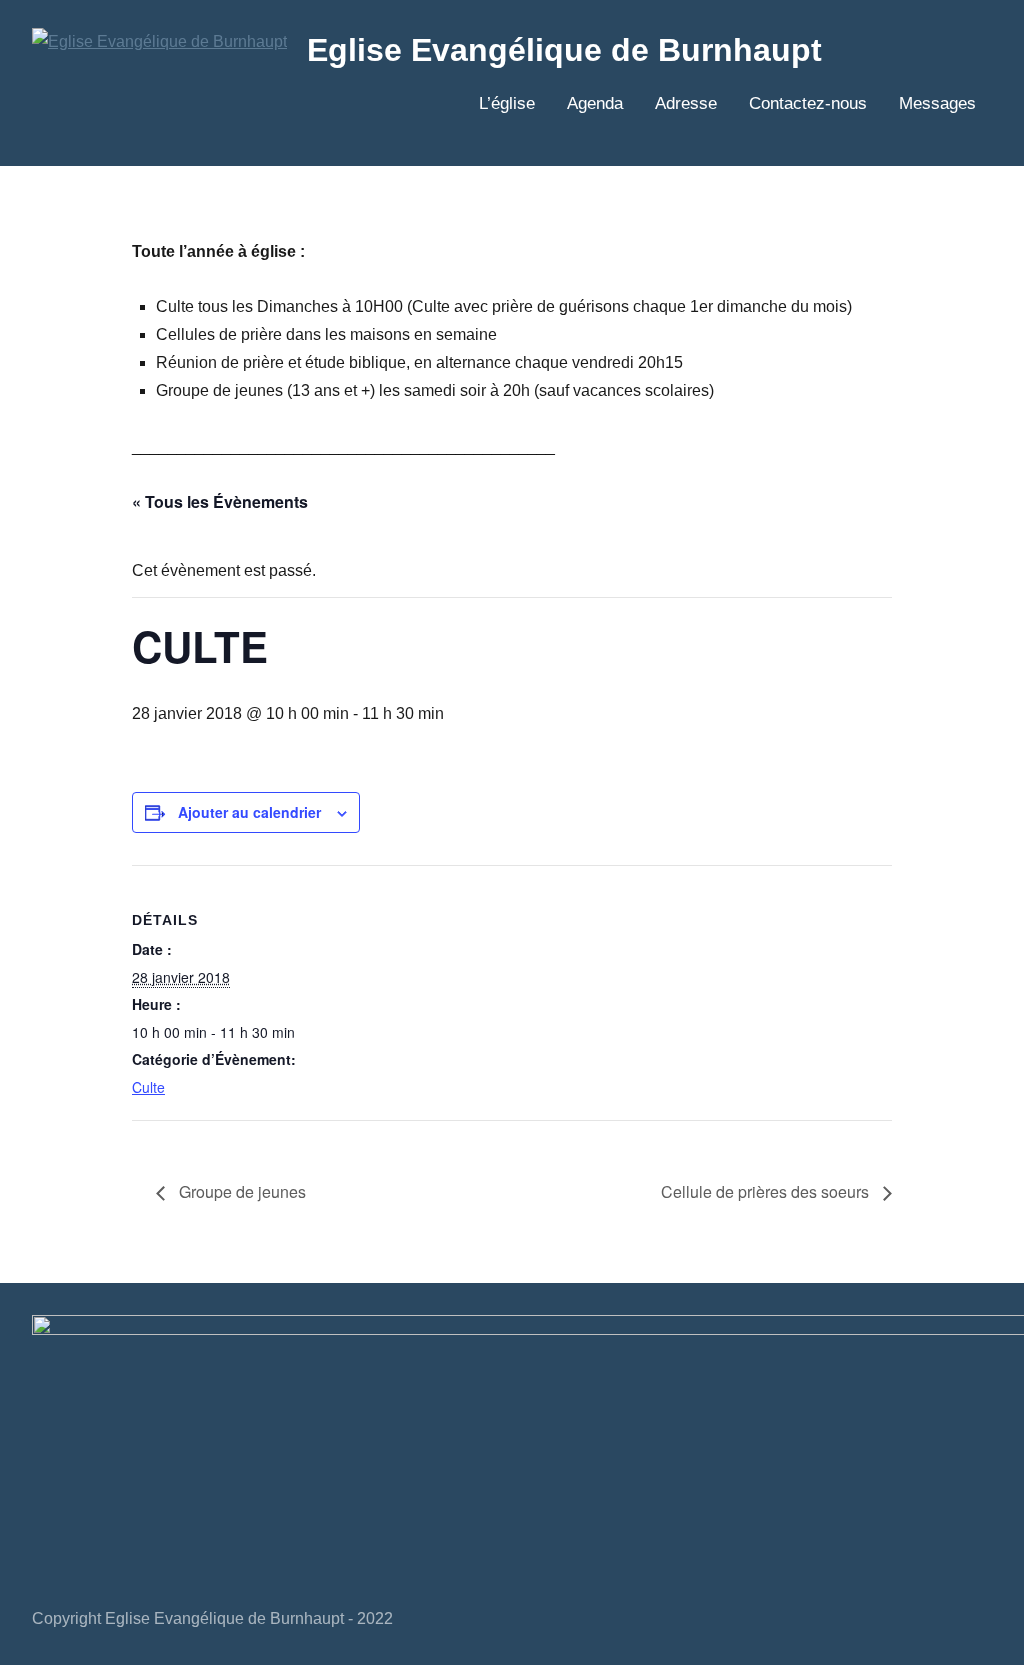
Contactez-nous (808, 103)
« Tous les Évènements (220, 501)
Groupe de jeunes (240, 1191)
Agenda (595, 103)
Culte (148, 1087)
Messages (937, 103)
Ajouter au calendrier (249, 812)
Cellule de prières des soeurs (767, 1191)
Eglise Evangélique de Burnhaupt (564, 50)
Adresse (686, 103)
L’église (507, 103)
